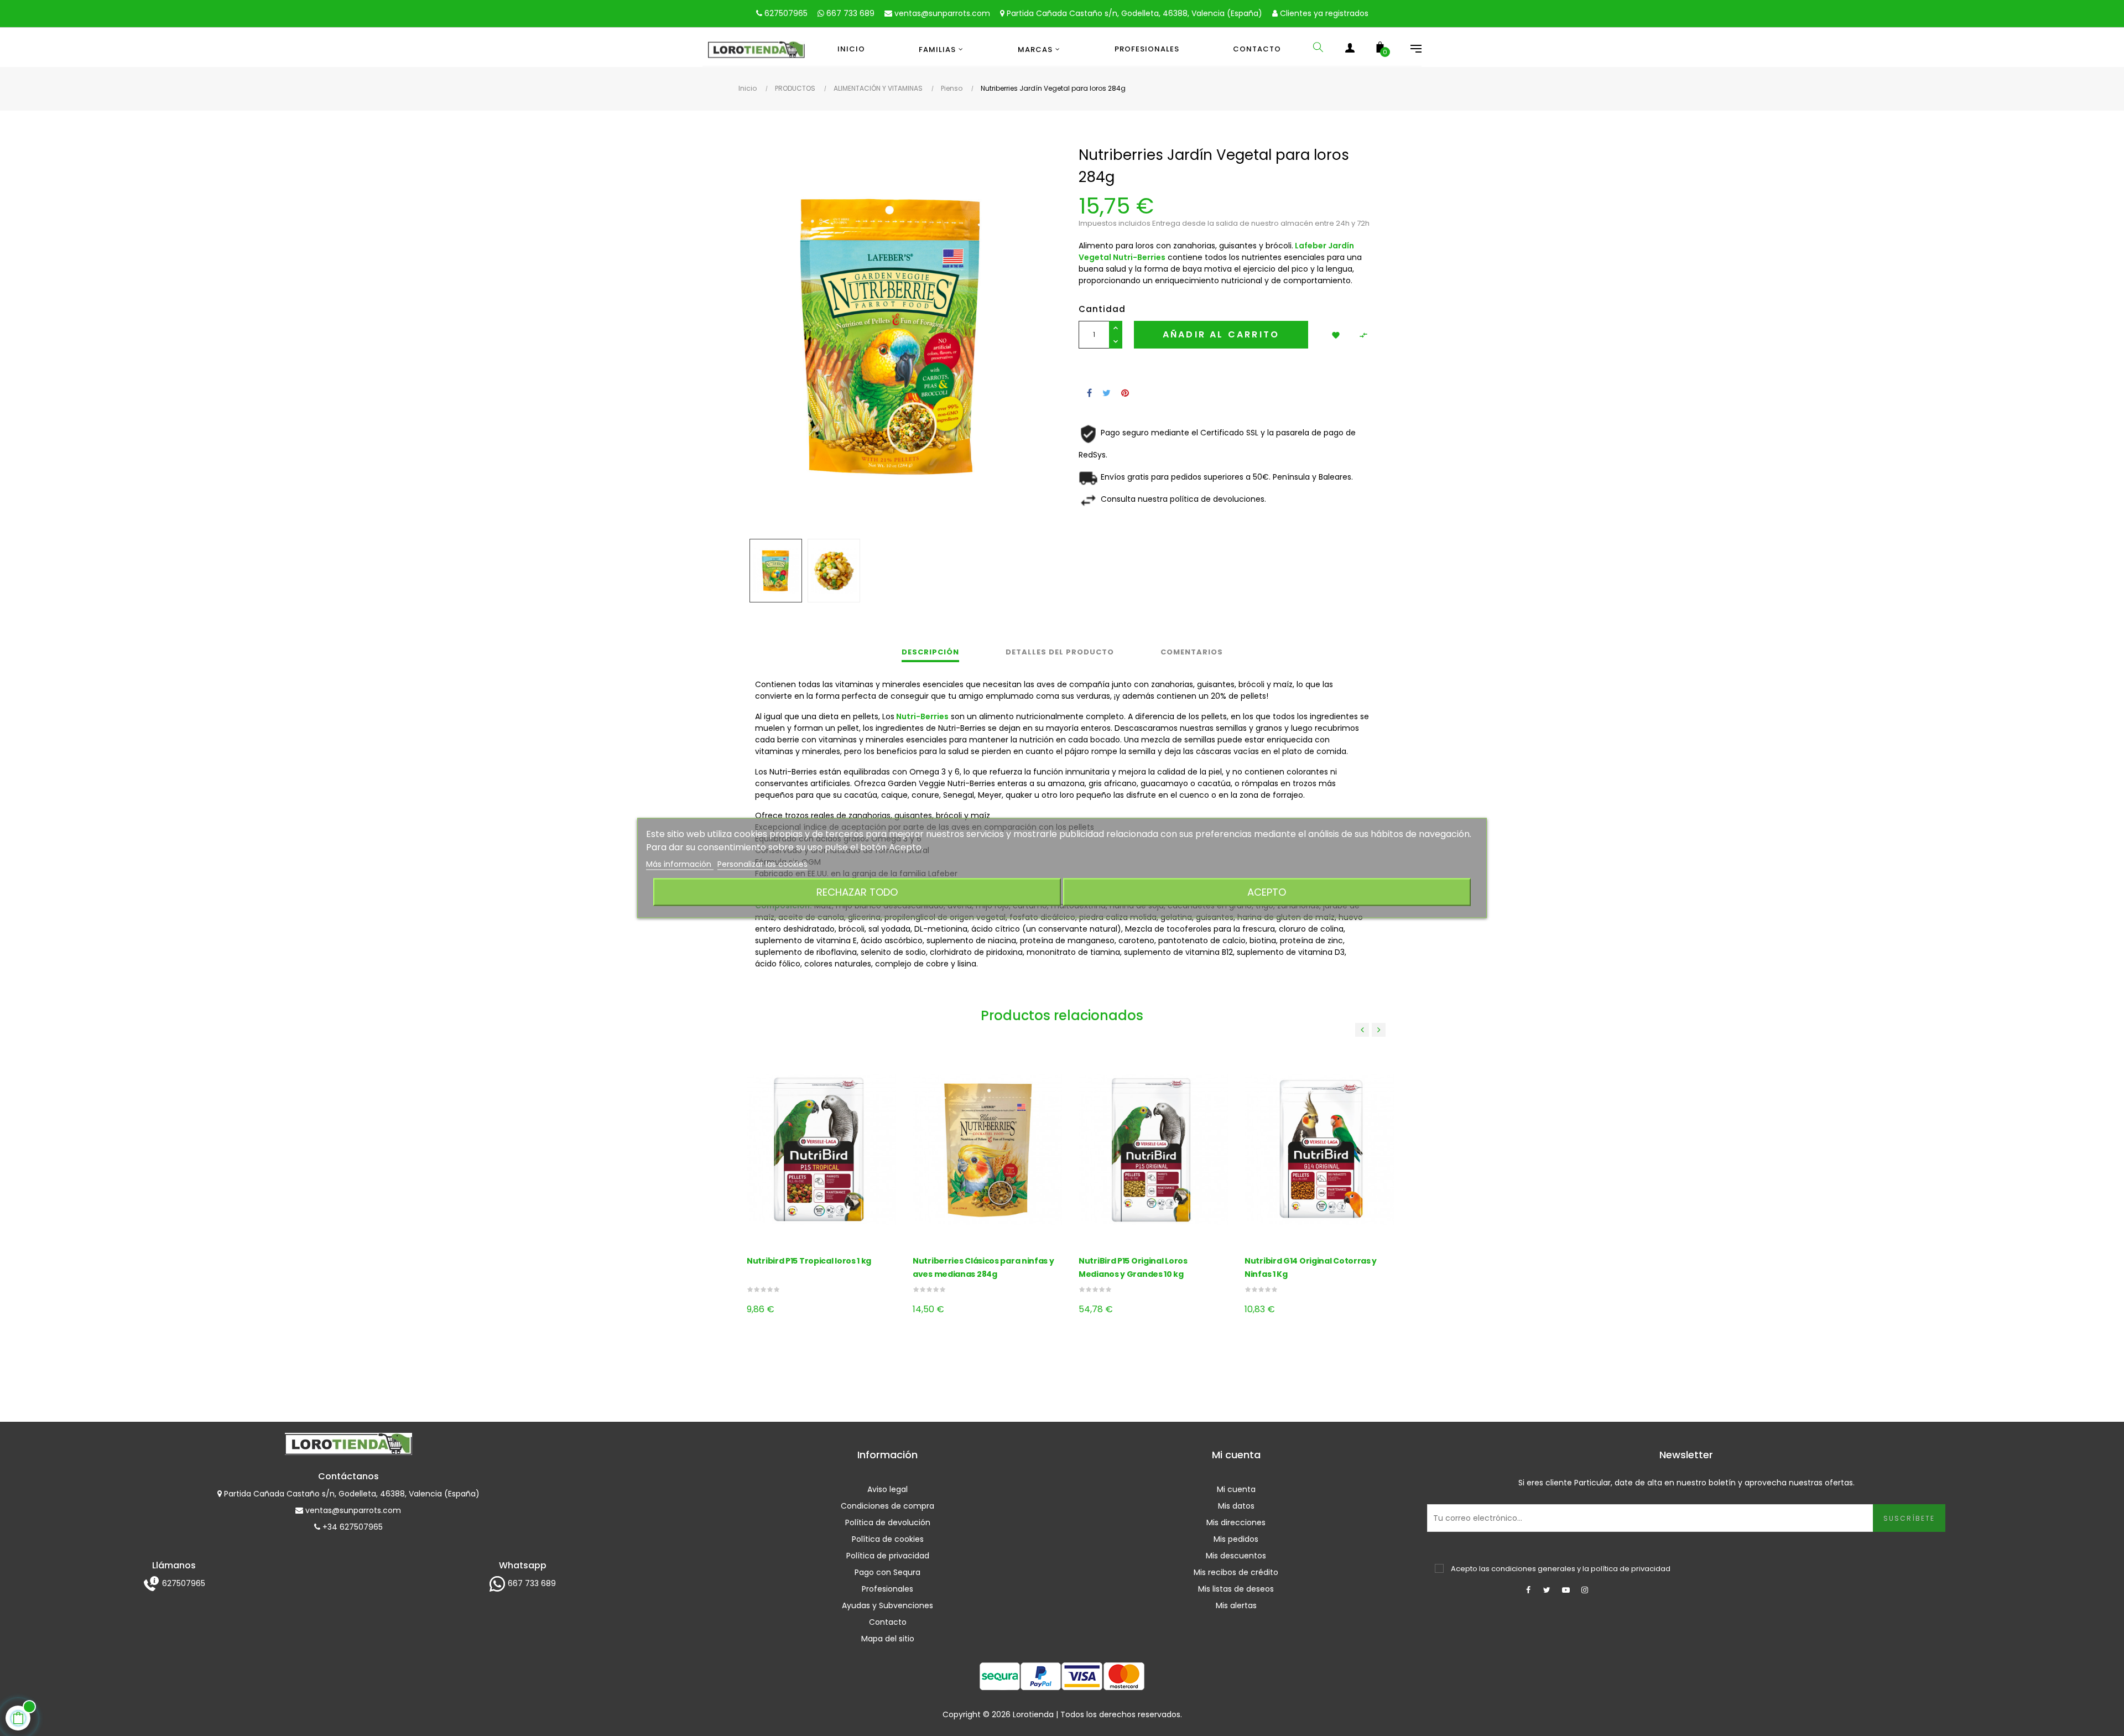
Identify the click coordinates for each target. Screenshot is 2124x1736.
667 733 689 (849, 13)
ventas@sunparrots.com (941, 13)
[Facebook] (1528, 1590)
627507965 (785, 13)
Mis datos (1236, 1506)
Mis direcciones (1236, 1522)
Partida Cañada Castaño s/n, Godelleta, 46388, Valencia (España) (1133, 13)
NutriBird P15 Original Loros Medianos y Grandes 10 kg (1133, 1267)
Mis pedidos (1236, 1539)
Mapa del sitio (888, 1639)
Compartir (1089, 393)
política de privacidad (1631, 1569)
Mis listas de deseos (1236, 1589)
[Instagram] (1585, 1590)
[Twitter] (1547, 1590)
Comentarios (1192, 652)
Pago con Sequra (887, 1572)
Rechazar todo (857, 892)
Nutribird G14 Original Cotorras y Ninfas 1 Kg (1311, 1267)
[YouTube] (1566, 1590)
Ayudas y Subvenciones (887, 1605)
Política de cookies (888, 1539)
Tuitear (1107, 393)
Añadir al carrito (1221, 334)
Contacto (888, 1622)
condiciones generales (1533, 1569)
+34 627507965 (352, 1527)
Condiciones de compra (887, 1506)
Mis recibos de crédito (1236, 1572)
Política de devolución (888, 1522)
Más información (680, 864)
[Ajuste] (1410, 50)
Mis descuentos (1236, 1556)
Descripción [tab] (930, 652)
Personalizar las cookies (762, 864)
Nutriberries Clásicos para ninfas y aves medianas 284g (983, 1267)
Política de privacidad (888, 1556)
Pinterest (1125, 393)
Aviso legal (887, 1489)
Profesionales (887, 1589)
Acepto (1267, 892)
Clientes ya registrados (1323, 13)
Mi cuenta (1236, 1489)
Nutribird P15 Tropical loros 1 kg (809, 1261)
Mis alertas (1236, 1605)
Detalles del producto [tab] (1060, 652)
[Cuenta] (1350, 50)
